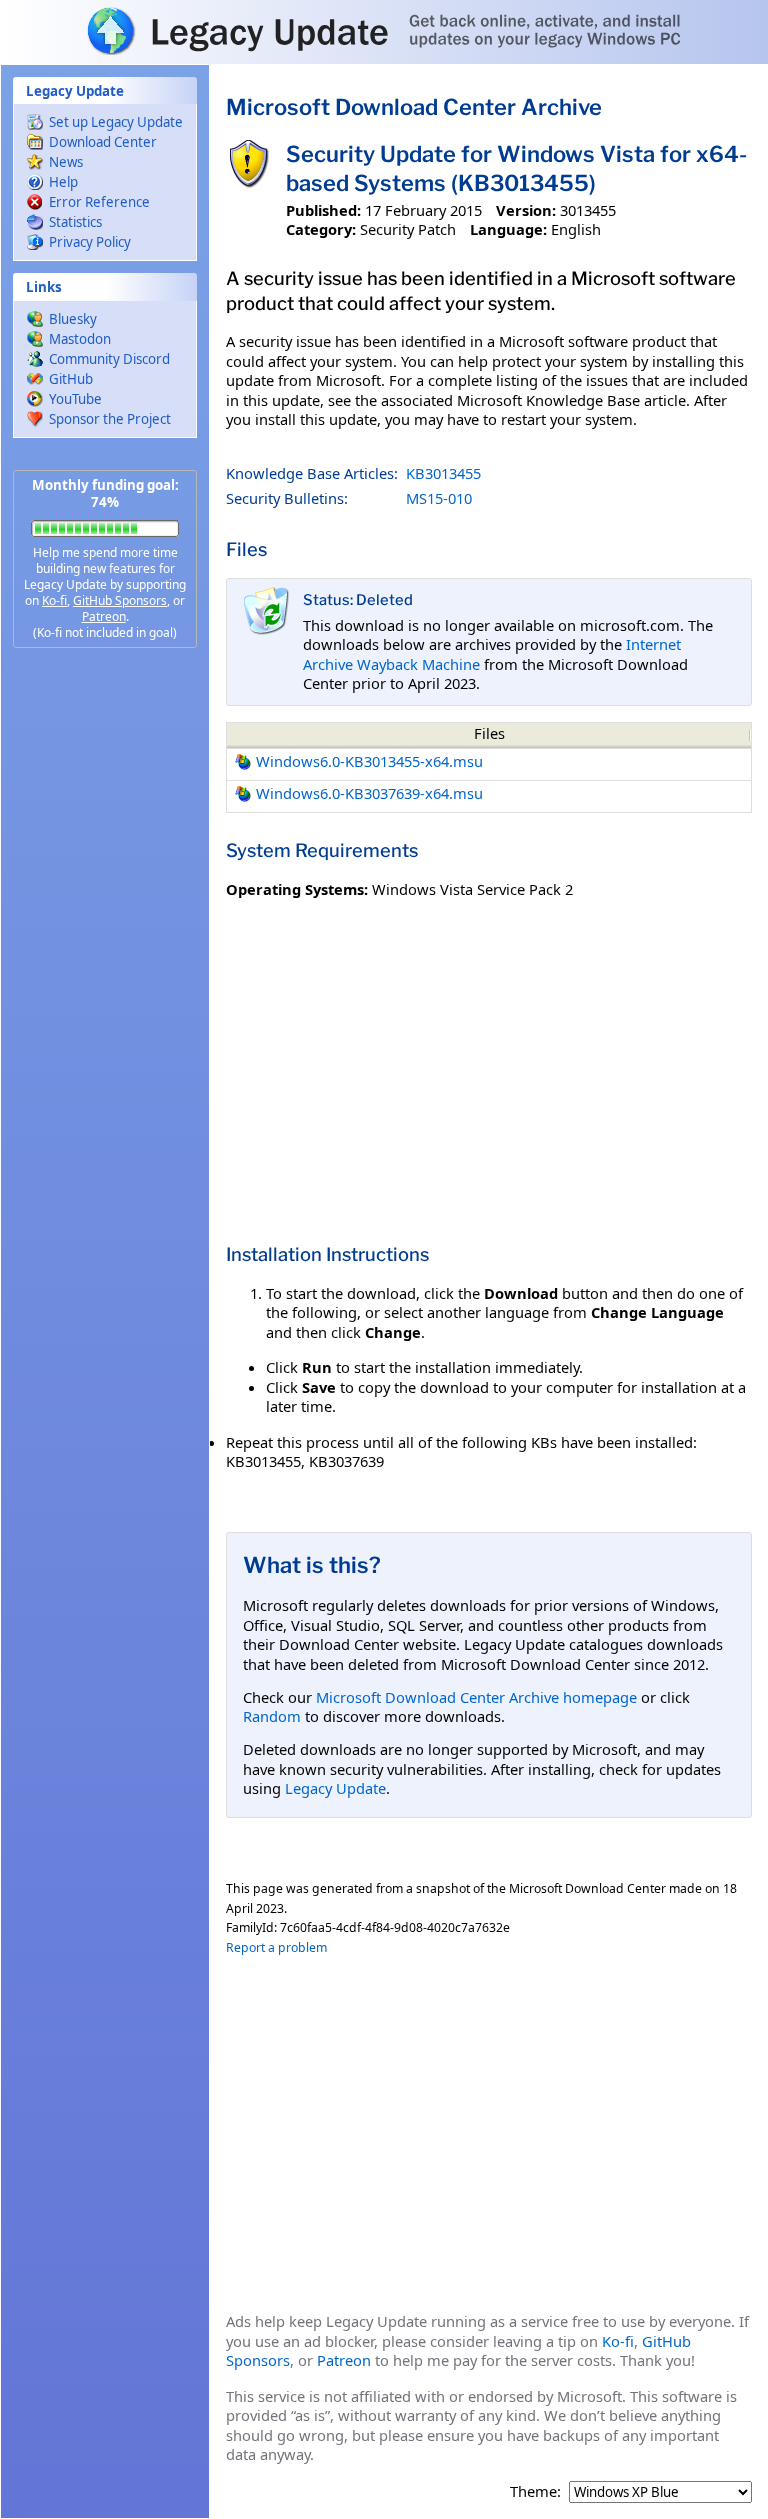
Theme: (535, 2491)
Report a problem (276, 1947)
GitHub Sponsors (120, 600)
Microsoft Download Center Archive (414, 107)
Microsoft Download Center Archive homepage (476, 1697)
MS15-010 (439, 498)
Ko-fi (54, 600)
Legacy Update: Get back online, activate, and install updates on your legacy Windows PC (384, 31)
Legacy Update (335, 1788)
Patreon (104, 616)
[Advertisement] (105, 980)
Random (272, 1716)
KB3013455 (443, 473)
